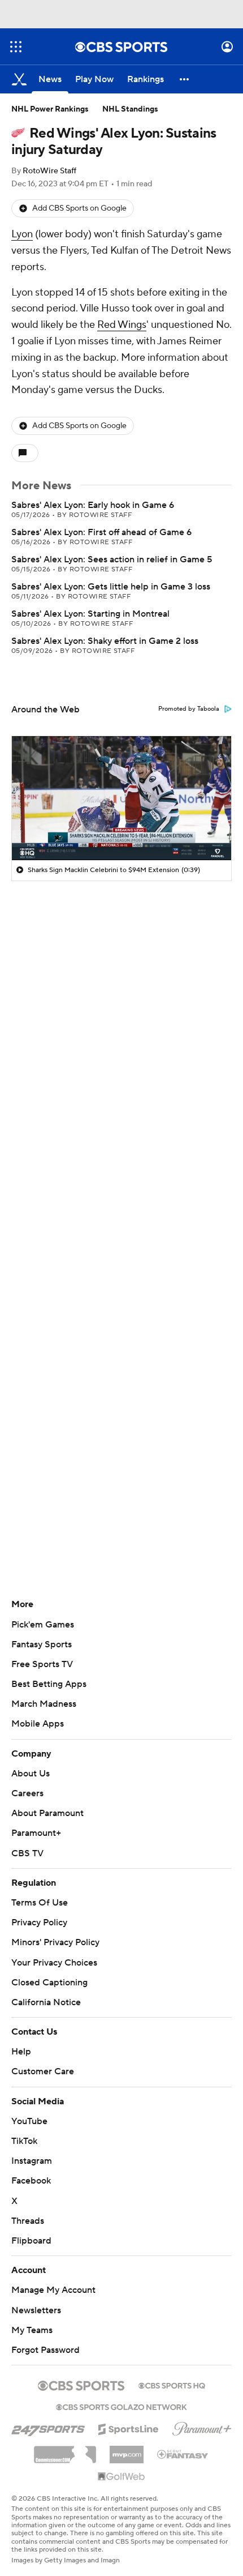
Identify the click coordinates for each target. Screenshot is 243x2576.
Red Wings (122, 325)
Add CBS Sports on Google (79, 208)
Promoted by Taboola (189, 709)
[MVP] (127, 2450)
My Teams (32, 2330)
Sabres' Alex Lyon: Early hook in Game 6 (93, 505)
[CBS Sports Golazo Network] (121, 2406)
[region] (121, 798)
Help (21, 2052)
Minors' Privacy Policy (55, 1942)
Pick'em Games (43, 1625)
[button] (16, 47)
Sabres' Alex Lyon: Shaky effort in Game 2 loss (105, 641)
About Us (31, 1774)
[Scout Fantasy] (183, 2454)
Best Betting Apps (49, 1684)
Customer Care (43, 2071)
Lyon (22, 234)
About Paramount (47, 1813)
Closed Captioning (49, 1983)
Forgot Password (45, 2350)
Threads (28, 2221)
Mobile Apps (38, 1724)
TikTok (24, 2141)
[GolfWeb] (121, 2477)
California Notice (46, 2002)
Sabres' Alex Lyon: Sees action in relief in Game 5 (112, 559)
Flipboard (31, 2241)
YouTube (29, 2121)
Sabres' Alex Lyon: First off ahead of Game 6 (101, 532)
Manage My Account (53, 2290)
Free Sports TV (42, 1664)
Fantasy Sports (42, 1644)
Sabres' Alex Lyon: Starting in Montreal (90, 614)
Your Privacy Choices (54, 1963)
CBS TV (27, 1853)
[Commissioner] (65, 2450)
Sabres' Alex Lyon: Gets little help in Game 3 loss (111, 587)
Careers (27, 1793)
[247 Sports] (48, 2427)
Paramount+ (36, 1833)
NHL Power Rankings (50, 109)
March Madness (44, 1704)
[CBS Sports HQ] (172, 2385)
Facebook (31, 2181)
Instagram (32, 2161)
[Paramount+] (202, 2427)
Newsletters (36, 2310)
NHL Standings (130, 109)
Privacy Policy (39, 1923)
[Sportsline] (129, 2428)
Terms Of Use (40, 1903)
